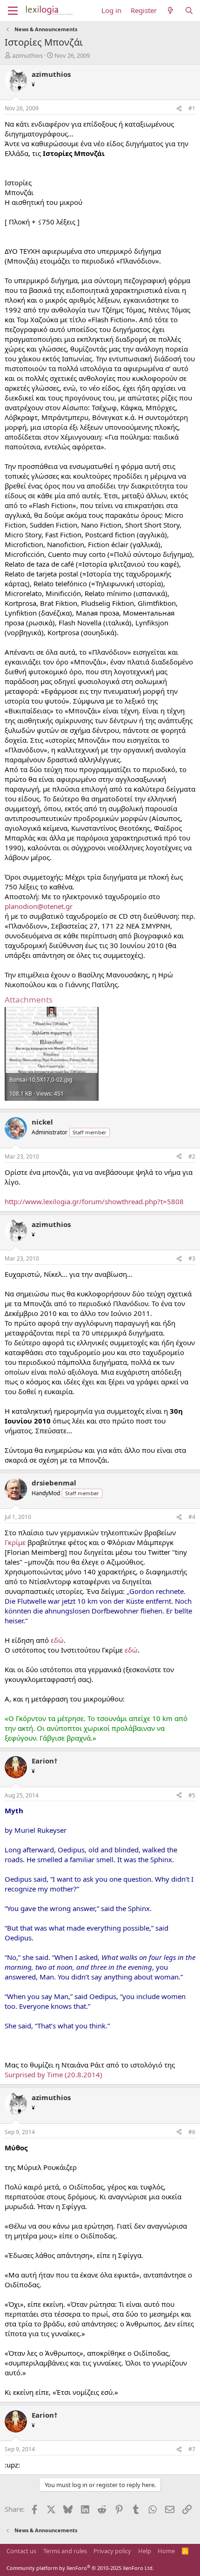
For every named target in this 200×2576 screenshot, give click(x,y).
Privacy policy (112, 2551)
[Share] (179, 109)
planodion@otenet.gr (39, 906)
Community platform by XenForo (80, 2568)
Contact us (21, 2551)
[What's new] (170, 10)
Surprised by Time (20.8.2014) (53, 2074)
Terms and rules (65, 2551)
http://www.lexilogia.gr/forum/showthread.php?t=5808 (94, 1201)
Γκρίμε (15, 1542)
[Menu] (13, 11)
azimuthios (27, 55)
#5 (192, 1795)
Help (145, 2551)
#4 (192, 1517)
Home (166, 2551)
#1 (192, 108)
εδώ (57, 1640)
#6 (192, 2132)
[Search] (189, 10)
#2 (192, 1156)
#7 (192, 2449)
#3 (192, 1258)
